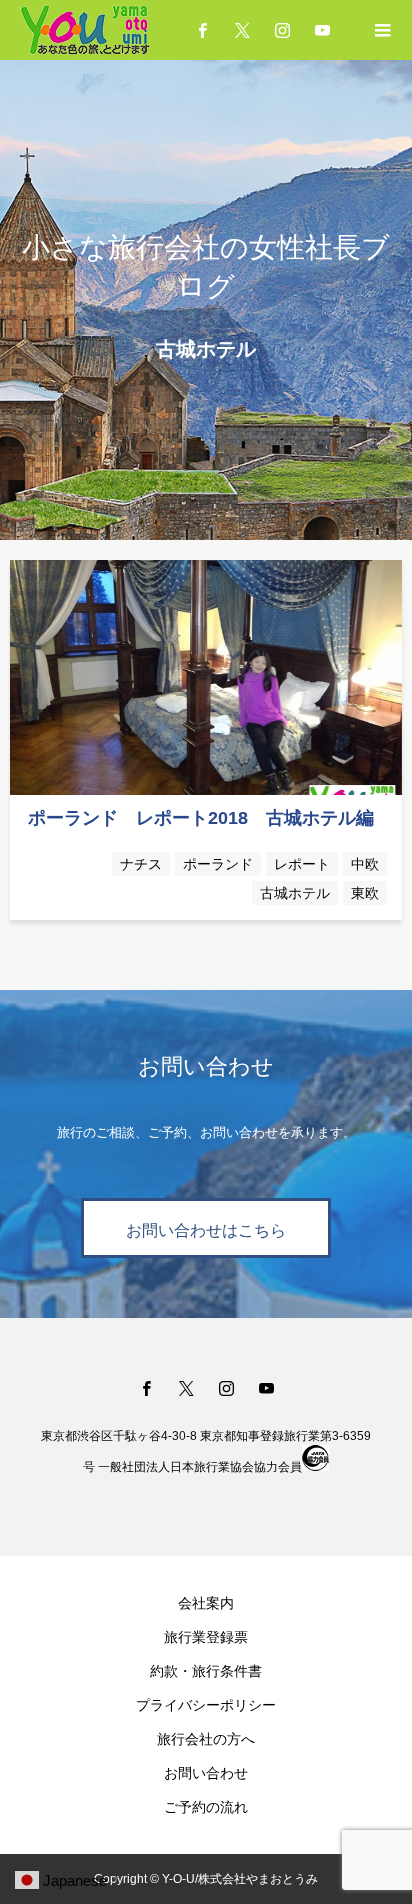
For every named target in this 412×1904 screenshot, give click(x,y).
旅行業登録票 (206, 1637)
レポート (302, 864)
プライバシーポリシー (206, 1705)
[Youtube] (322, 30)
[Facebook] (146, 1388)
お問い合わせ (206, 1773)
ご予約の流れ (206, 1807)
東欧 (365, 893)
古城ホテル (295, 893)
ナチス (141, 864)
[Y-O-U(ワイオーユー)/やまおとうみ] (126, 30)
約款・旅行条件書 (206, 1671)
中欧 (365, 864)
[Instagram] (282, 30)
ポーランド (218, 864)
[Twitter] (242, 30)
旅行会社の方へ (206, 1739)
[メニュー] (382, 30)
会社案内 (206, 1603)
